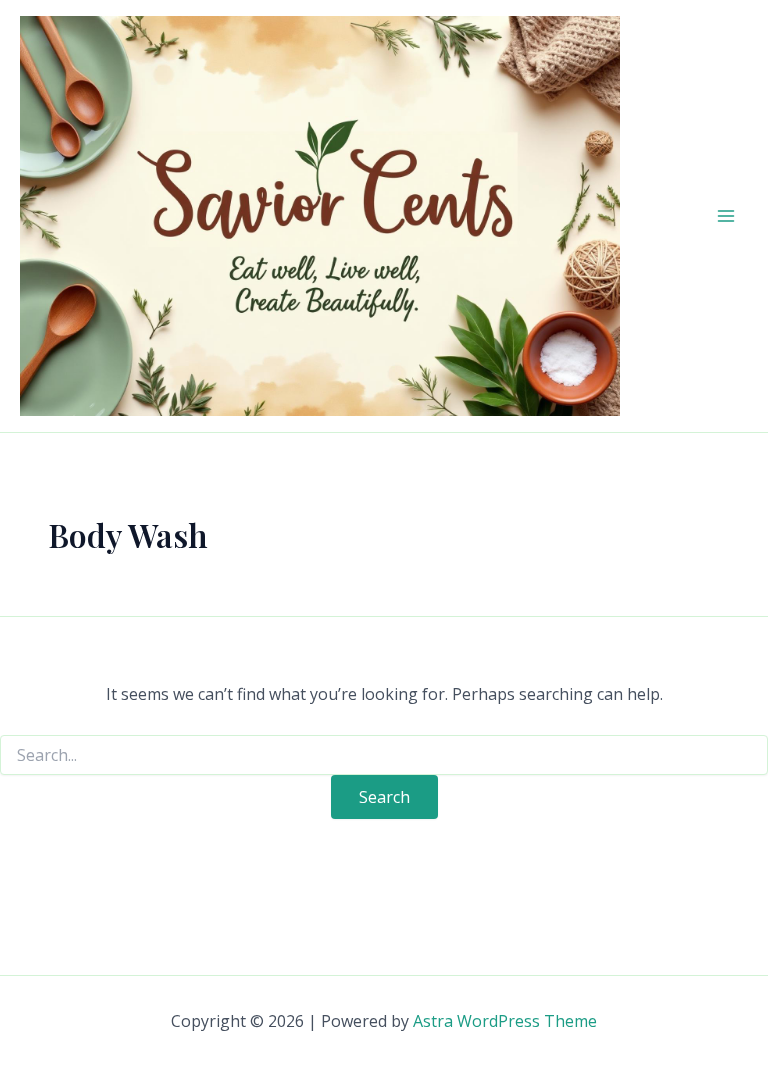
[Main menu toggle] (726, 216)
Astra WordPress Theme (505, 1021)
